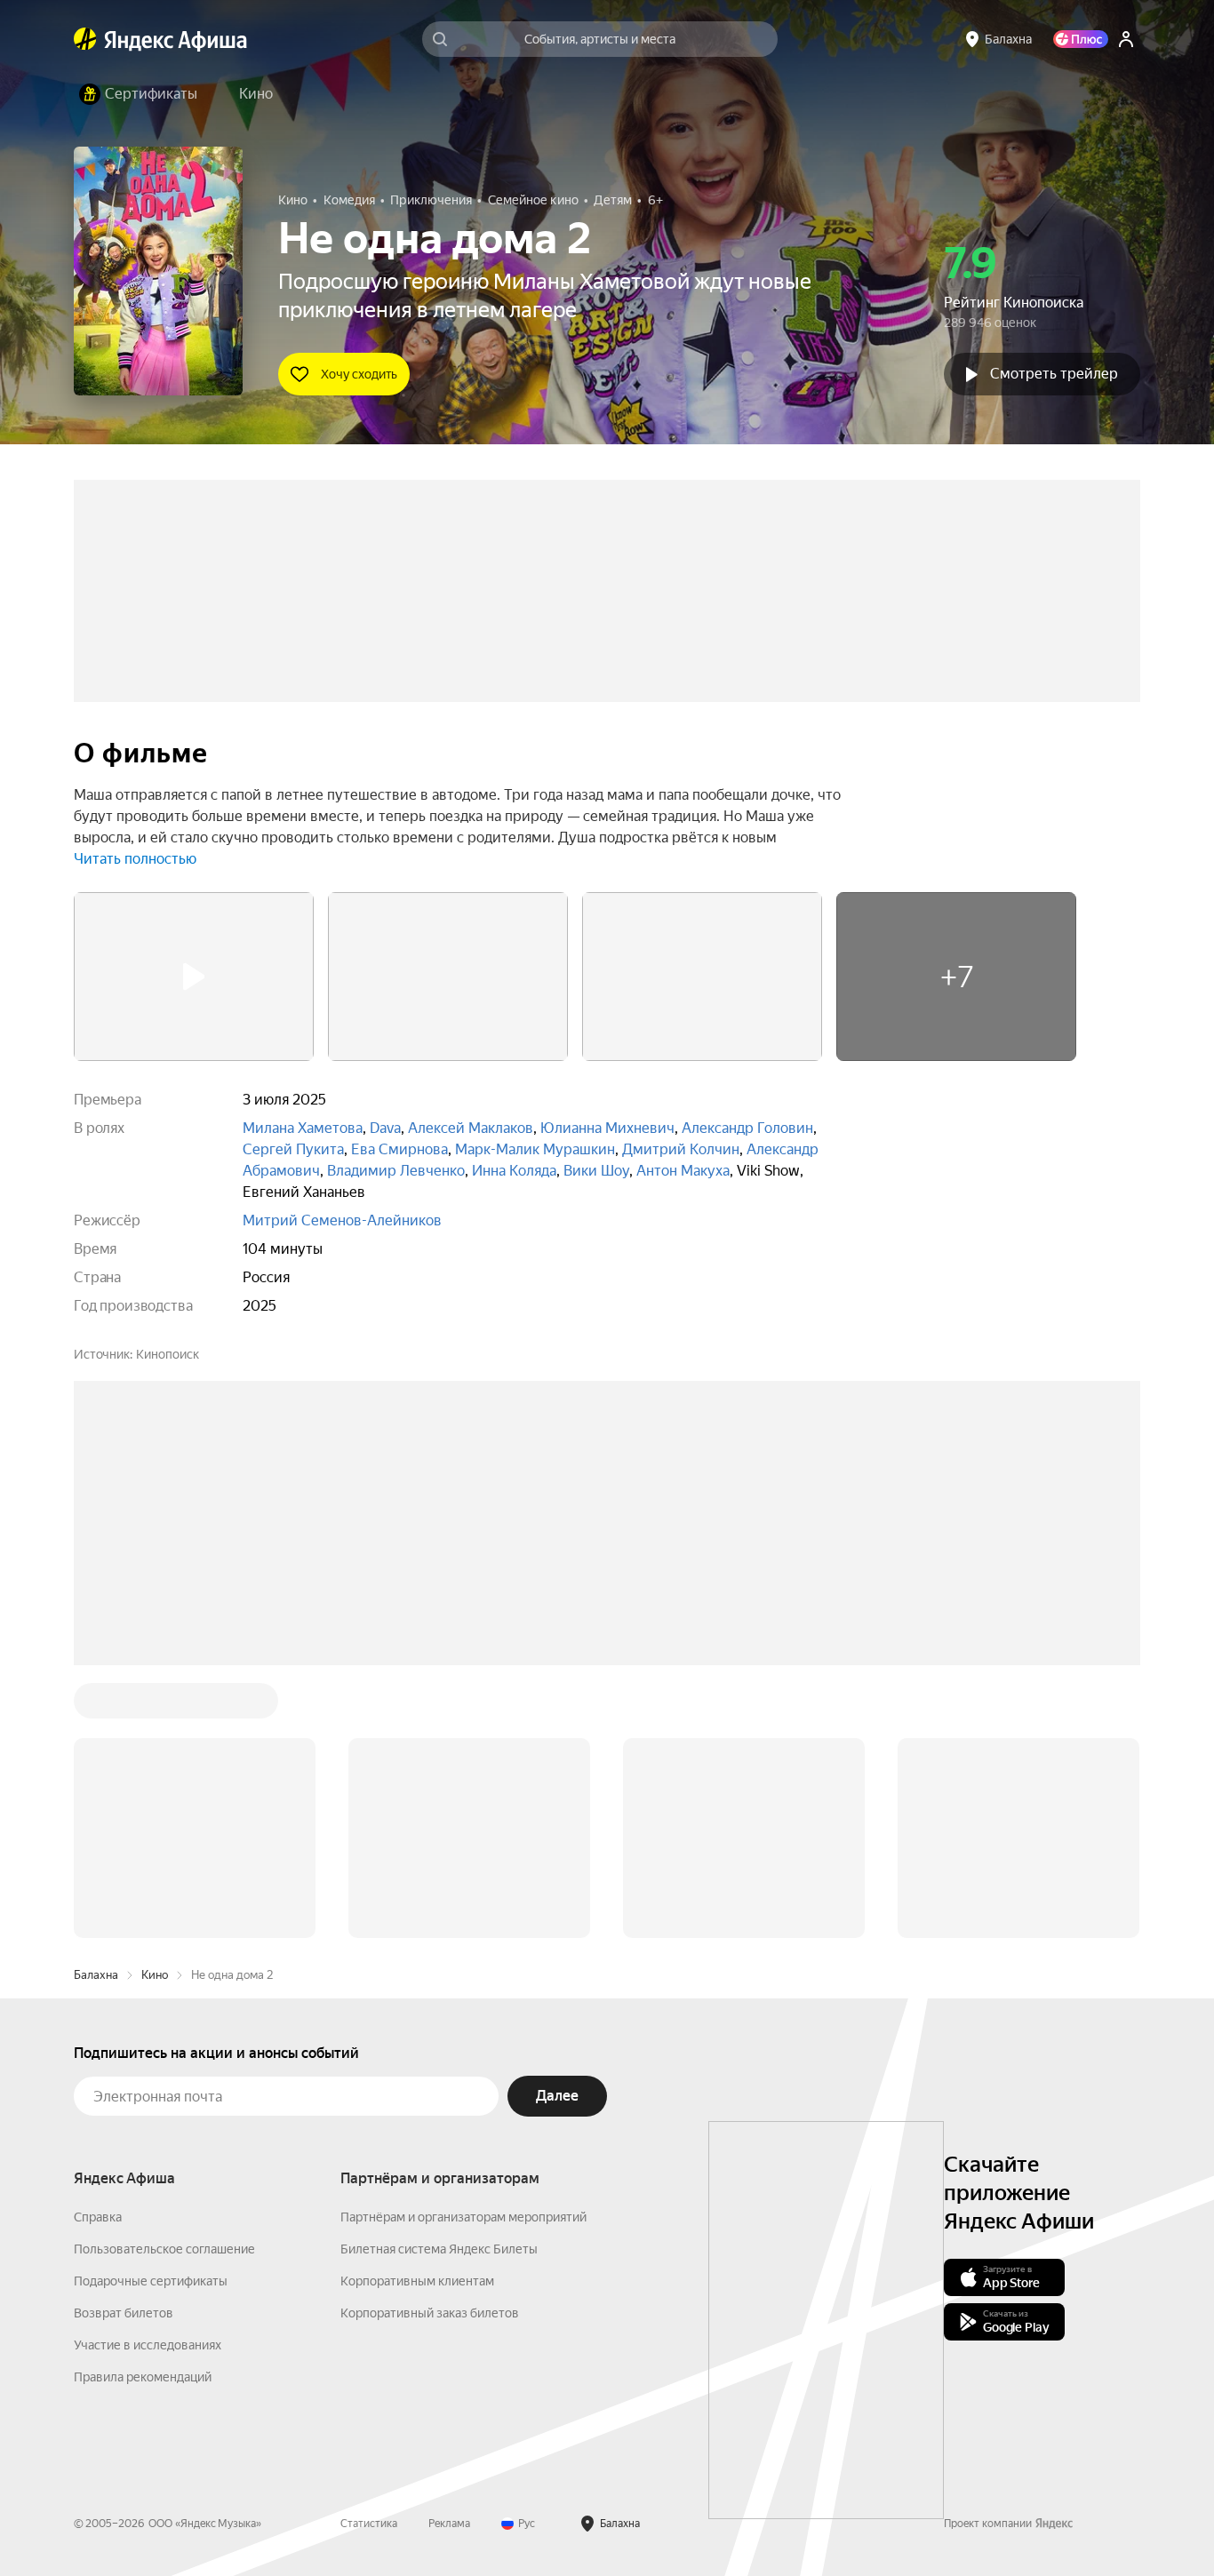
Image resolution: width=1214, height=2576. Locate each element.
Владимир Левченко (396, 1171)
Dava (385, 1128)
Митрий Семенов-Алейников (342, 1220)
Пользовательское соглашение (164, 2249)
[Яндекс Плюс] (1081, 39)
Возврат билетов (124, 2313)
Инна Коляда (514, 1171)
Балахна (96, 1975)
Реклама (449, 2524)
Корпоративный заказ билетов (430, 2313)
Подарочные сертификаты (151, 2281)
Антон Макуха (683, 1171)
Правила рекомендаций (143, 2377)
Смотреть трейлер (1054, 374)
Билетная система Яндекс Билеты (439, 2249)
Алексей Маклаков (471, 1128)
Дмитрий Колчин (681, 1149)
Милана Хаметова (303, 1128)
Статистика (369, 2524)
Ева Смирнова (399, 1149)
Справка (98, 2217)
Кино (155, 1975)
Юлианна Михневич (607, 1128)
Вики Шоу (596, 1171)
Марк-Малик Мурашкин (535, 1149)
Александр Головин (747, 1128)
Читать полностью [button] (135, 859)
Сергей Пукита (293, 1149)
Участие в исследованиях (148, 2345)
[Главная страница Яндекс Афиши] (85, 39)
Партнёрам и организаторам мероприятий (463, 2217)
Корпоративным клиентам (417, 2281)
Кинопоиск (168, 1354)
